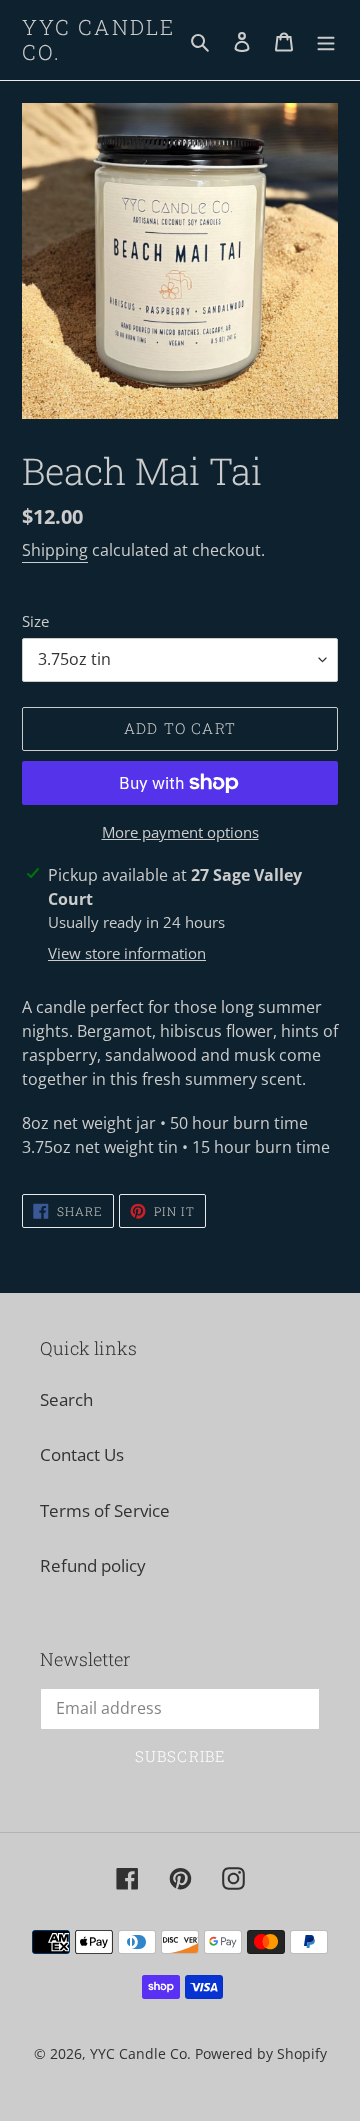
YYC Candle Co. (98, 40)
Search (66, 1399)
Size (35, 621)
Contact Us (82, 1454)
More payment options (180, 832)
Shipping (55, 550)
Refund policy (93, 1565)
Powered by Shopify (261, 2053)
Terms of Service (105, 1510)
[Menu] (326, 40)
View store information (127, 953)
